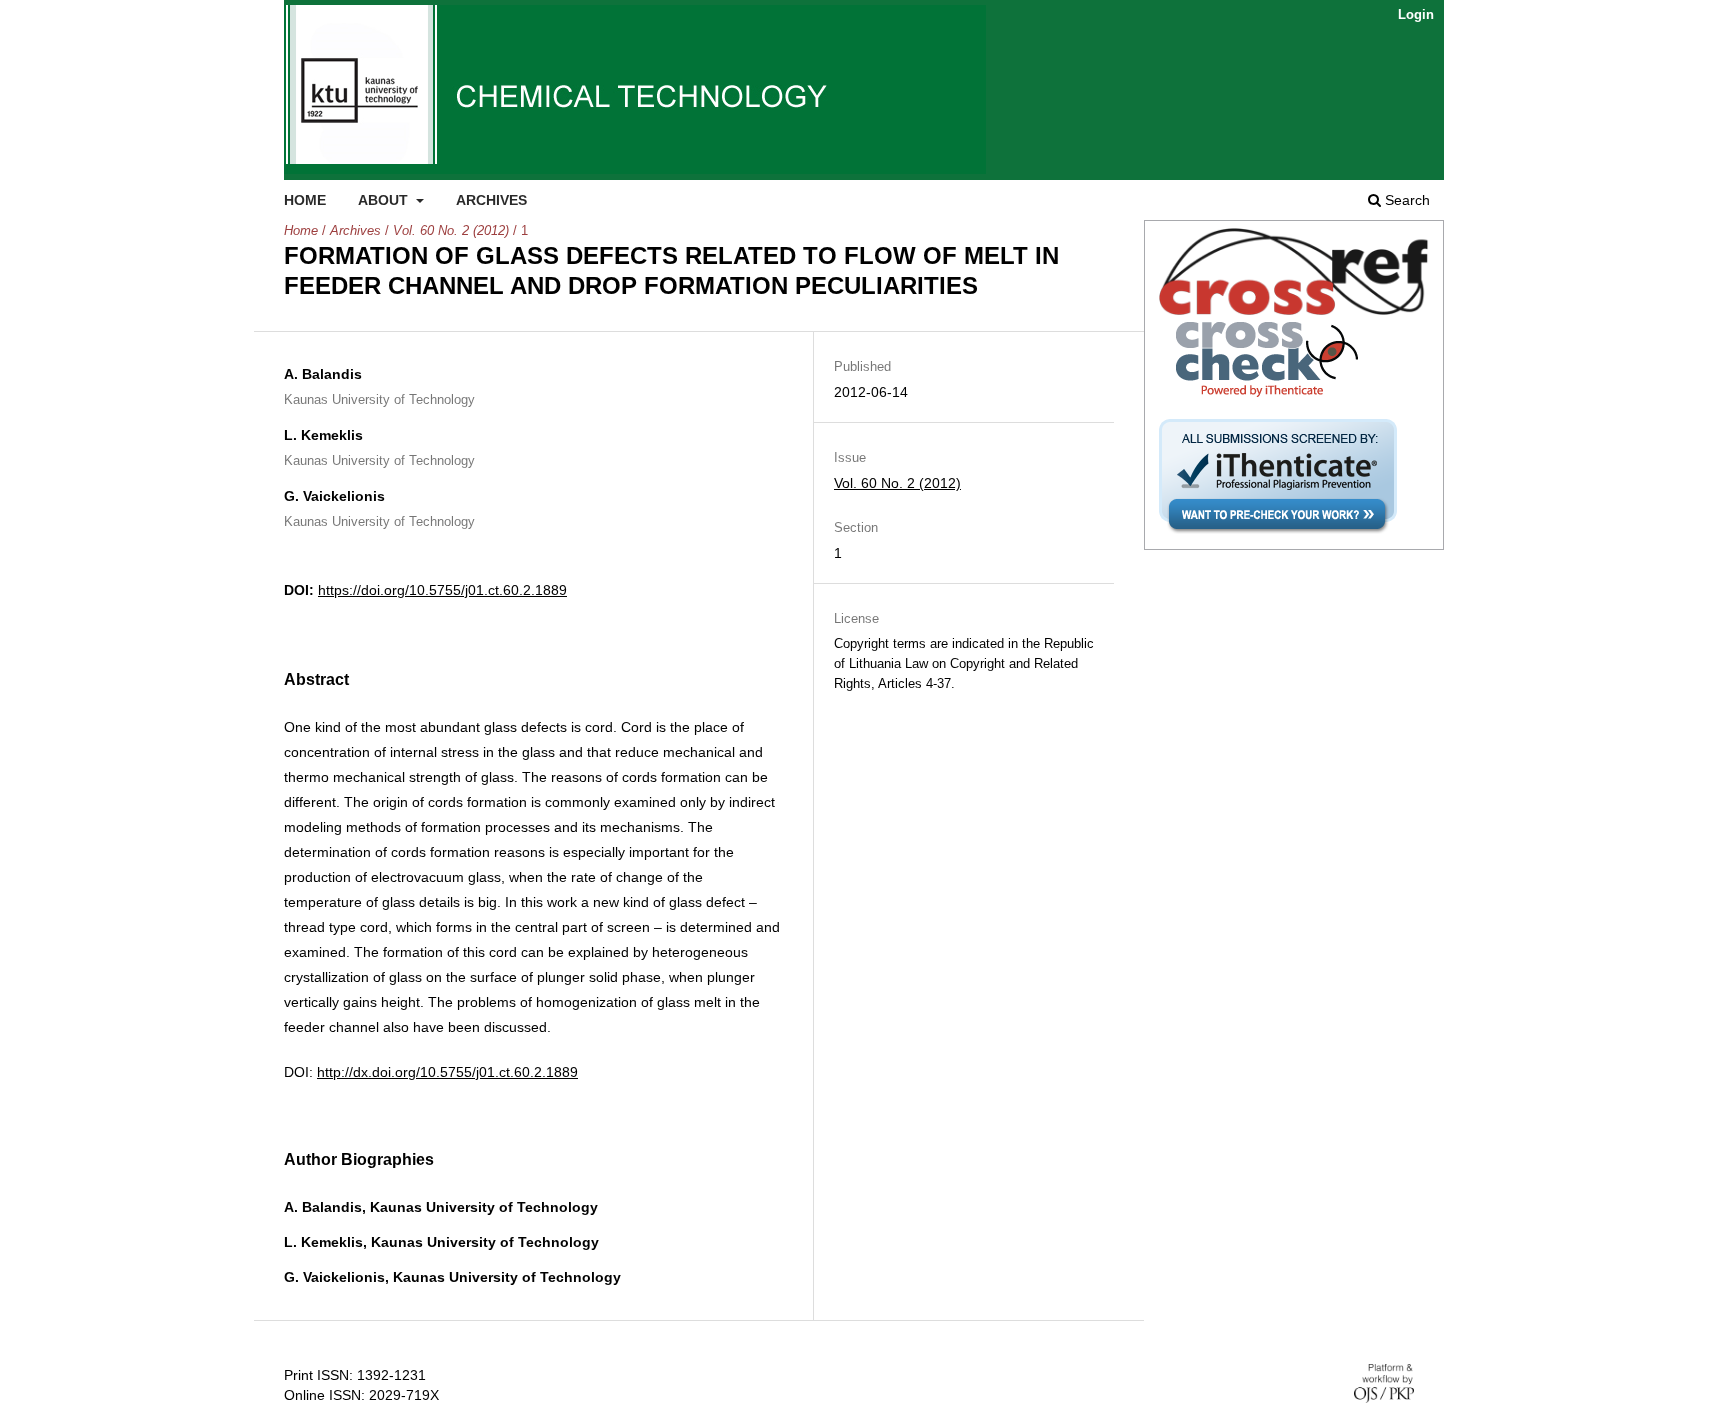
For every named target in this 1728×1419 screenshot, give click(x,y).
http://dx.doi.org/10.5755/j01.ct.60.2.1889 (447, 1072)
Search (1405, 200)
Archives (491, 200)
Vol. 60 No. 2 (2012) (451, 230)
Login (1416, 14)
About (385, 200)
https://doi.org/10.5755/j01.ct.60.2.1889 (442, 590)
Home (305, 200)
